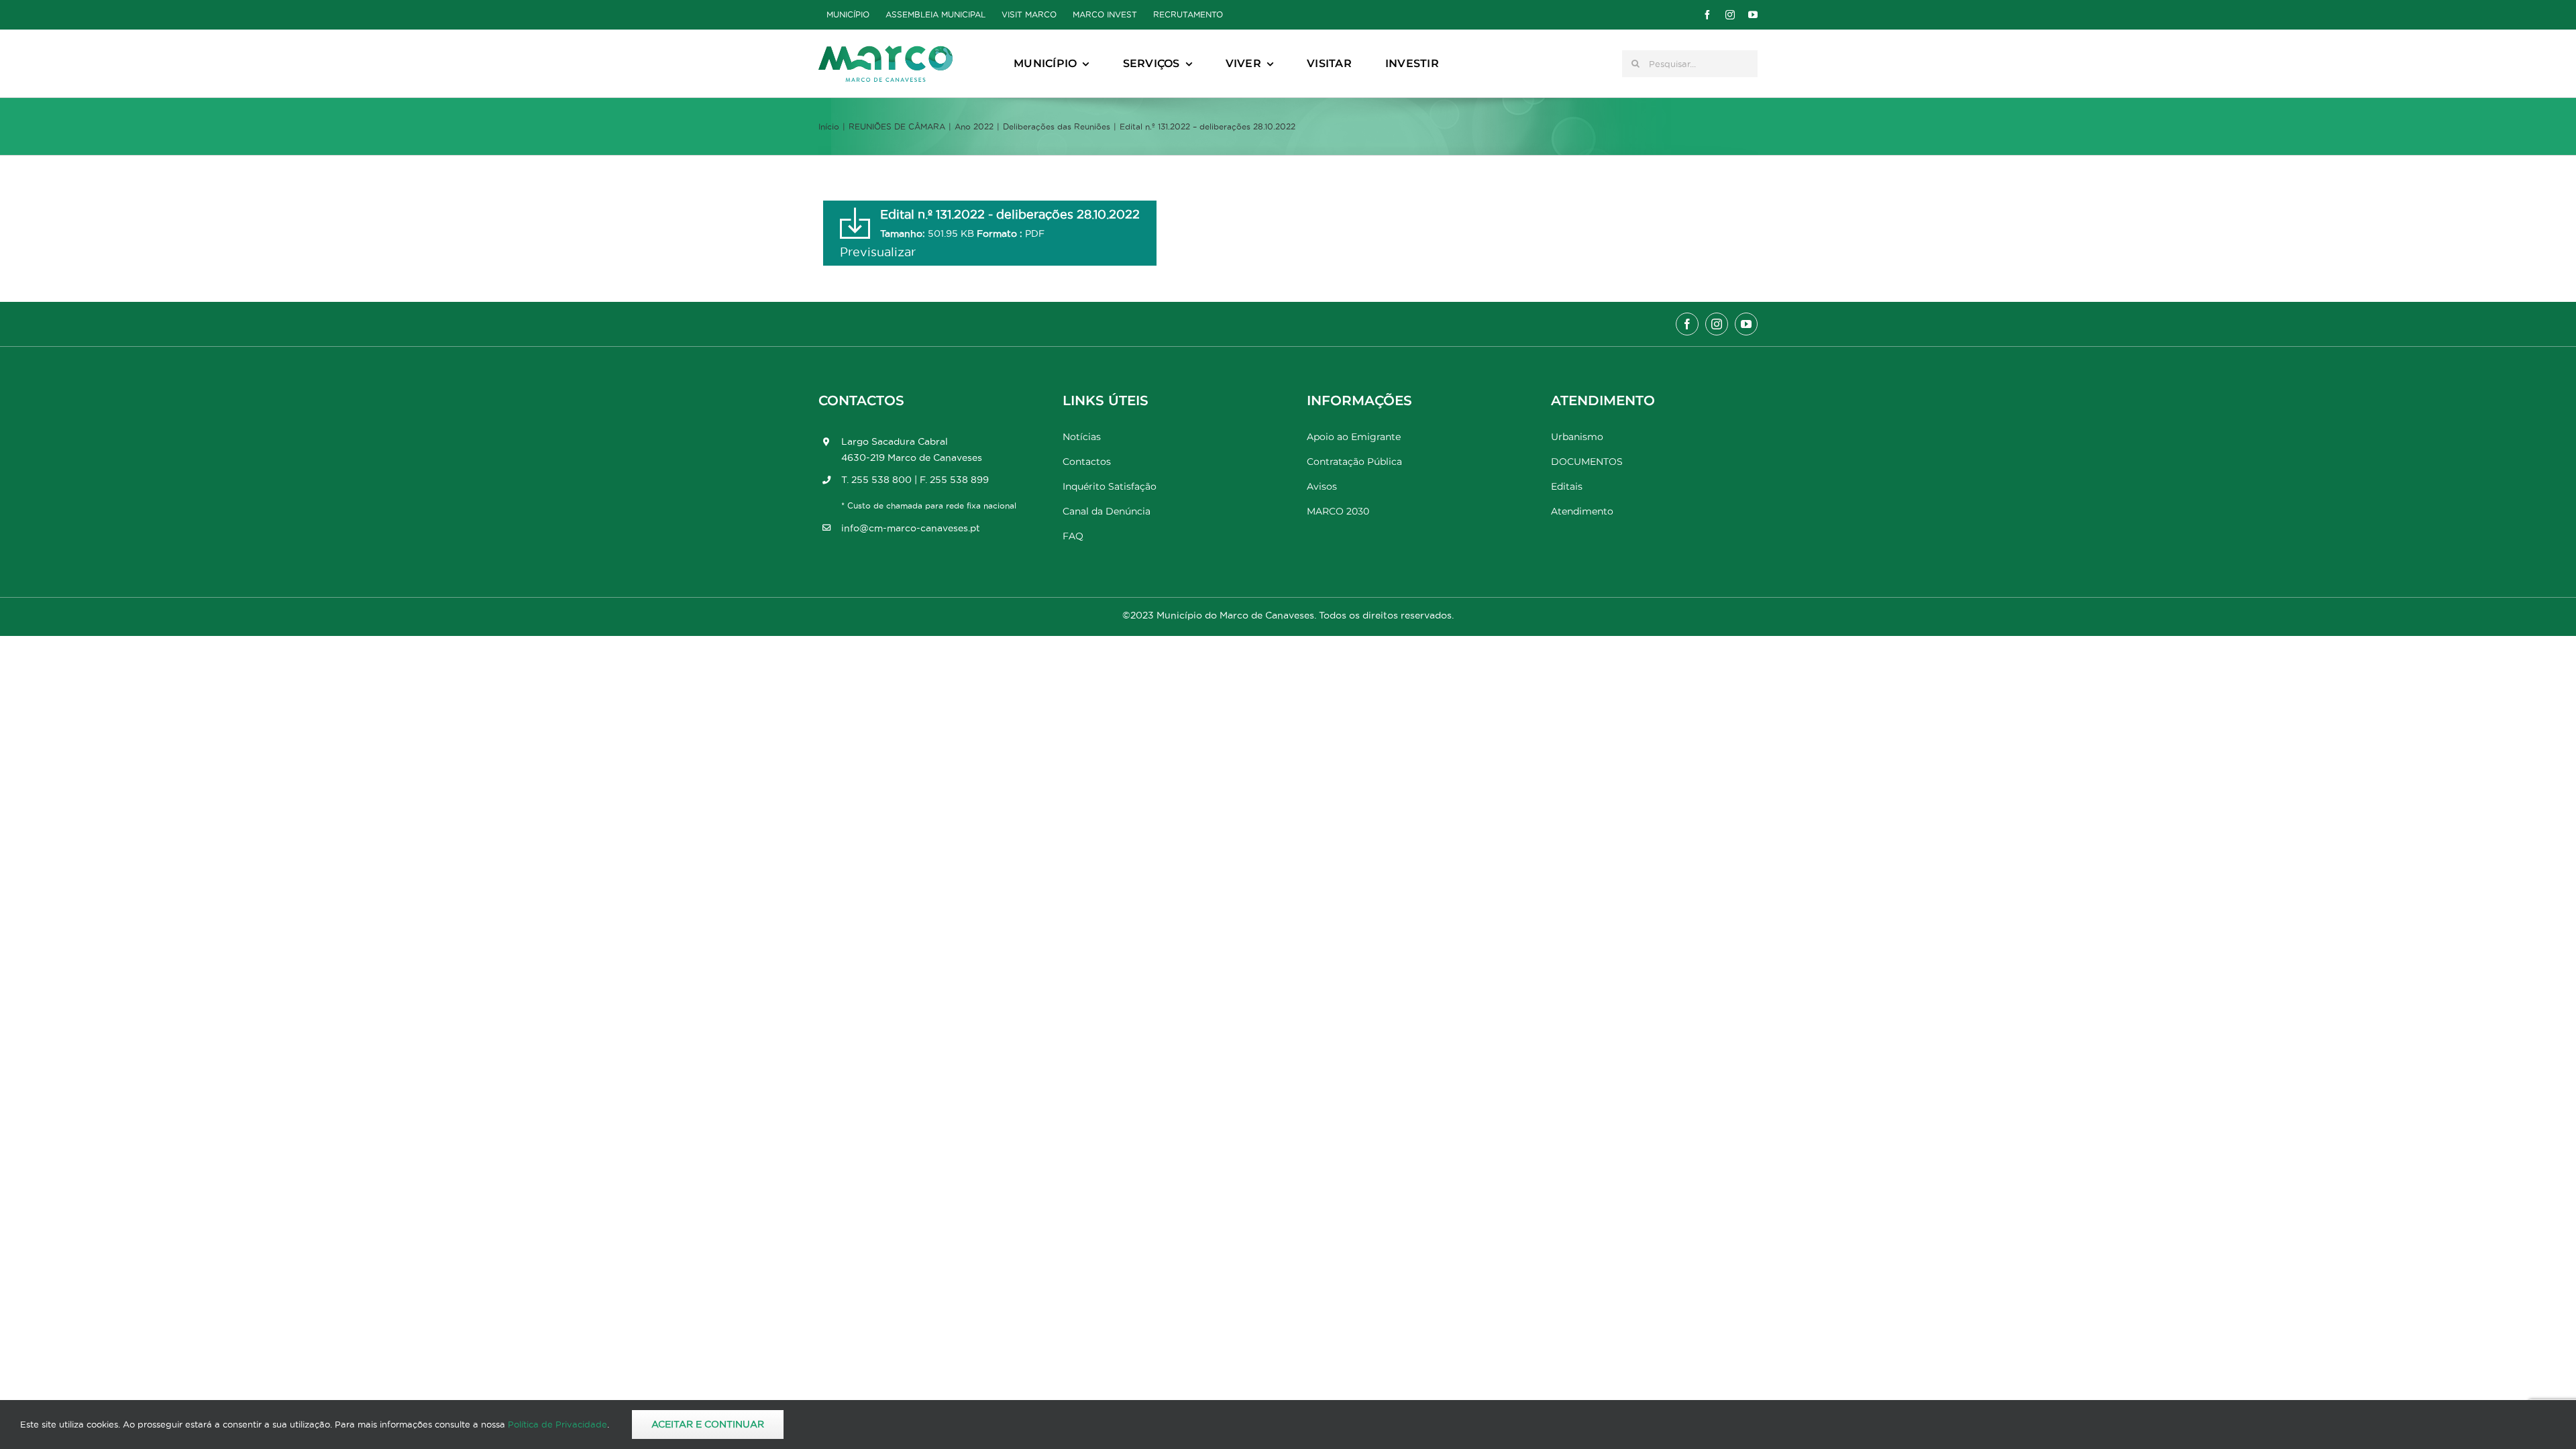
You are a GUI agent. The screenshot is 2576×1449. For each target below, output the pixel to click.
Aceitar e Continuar (708, 1424)
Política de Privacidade (557, 1424)
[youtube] (1753, 15)
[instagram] (1730, 15)
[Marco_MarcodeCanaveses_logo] (885, 51)
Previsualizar (878, 252)
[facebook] (1707, 15)
